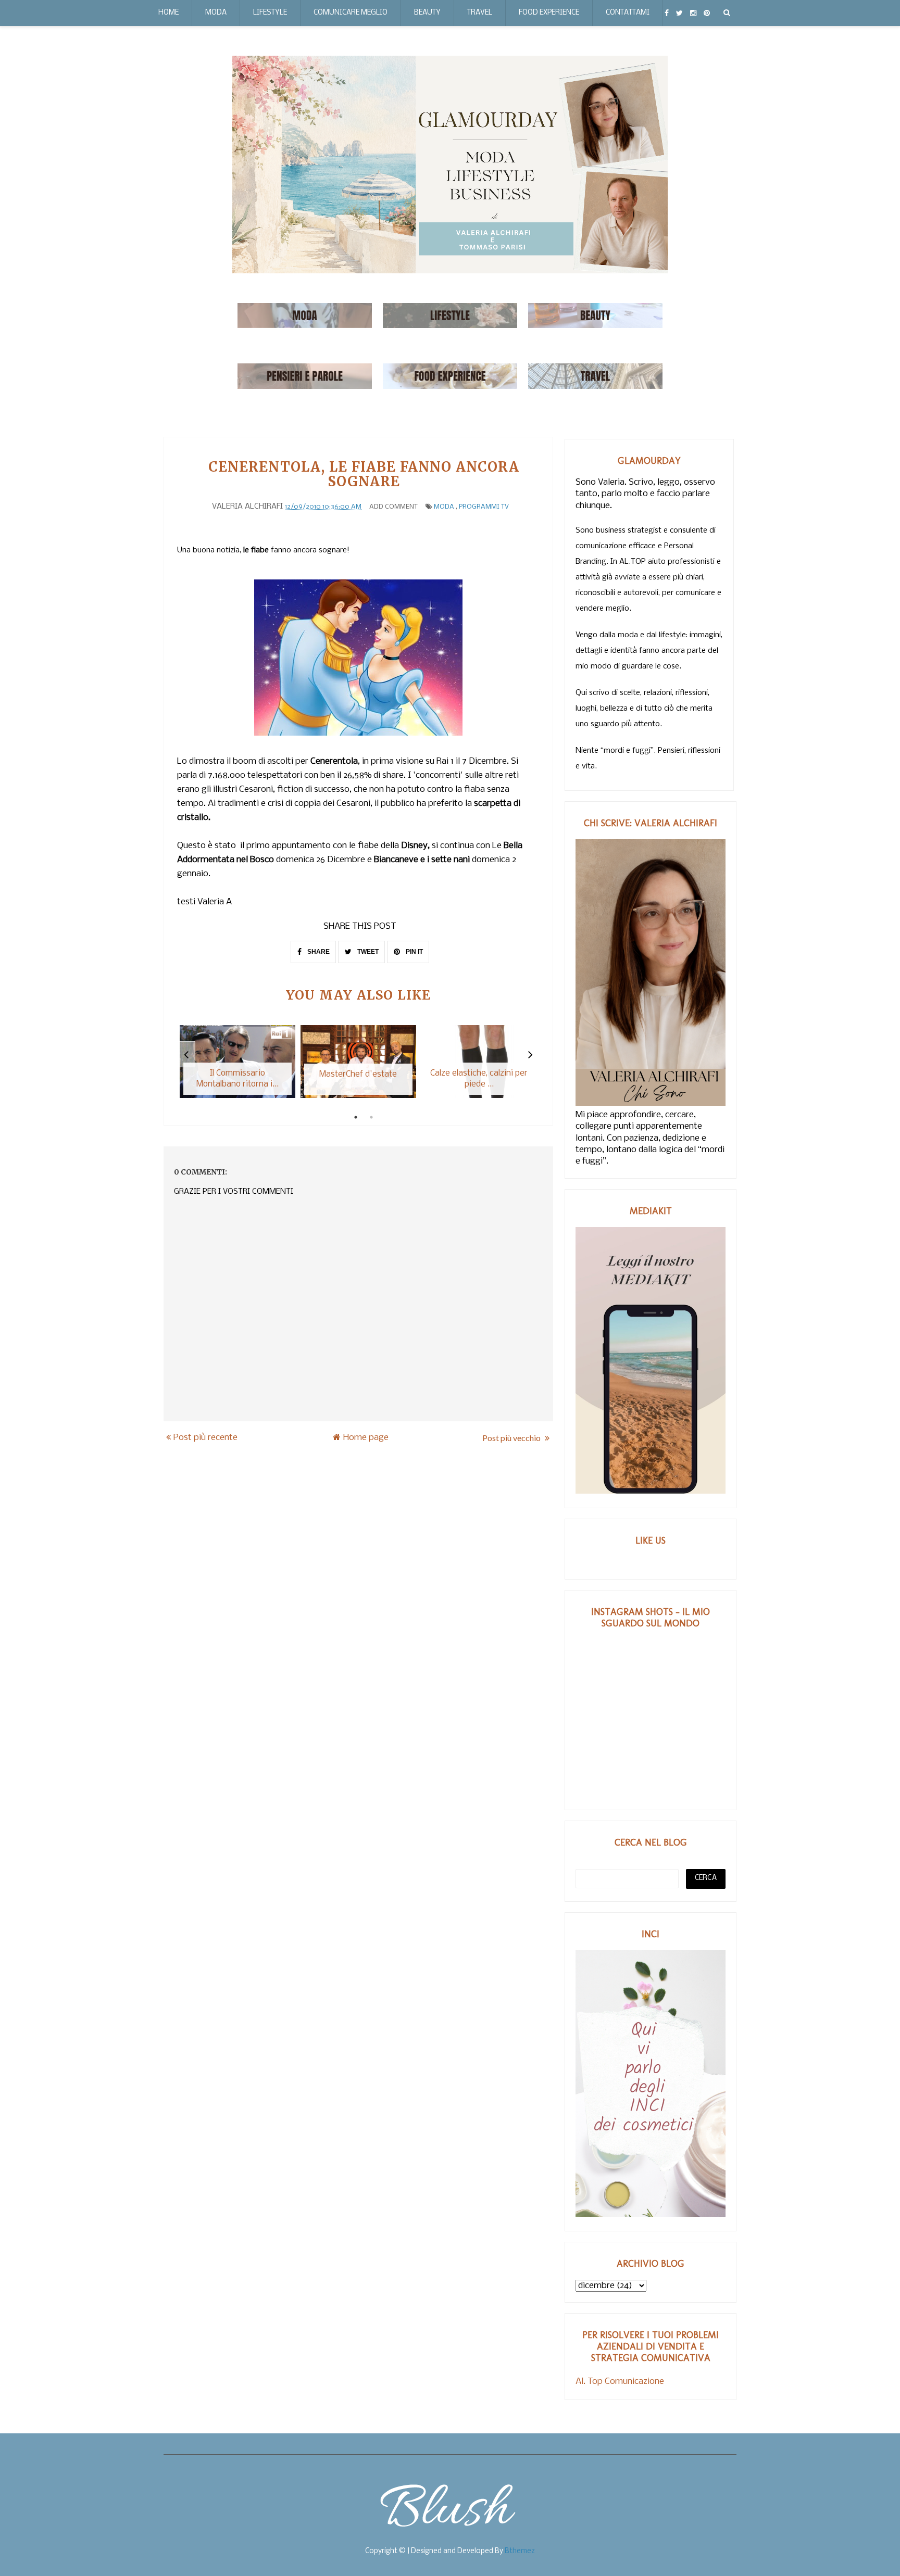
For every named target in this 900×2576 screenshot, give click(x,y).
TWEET (367, 952)
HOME (168, 13)
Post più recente (205, 1438)
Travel (480, 13)
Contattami (628, 13)
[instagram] (693, 13)
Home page (366, 1438)
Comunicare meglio (351, 13)
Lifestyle (270, 13)
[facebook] (667, 13)
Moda (216, 13)
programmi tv (484, 507)
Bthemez (520, 2551)
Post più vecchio (512, 1438)
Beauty (427, 13)
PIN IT (414, 952)
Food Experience (549, 13)
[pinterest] (707, 13)
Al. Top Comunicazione (620, 2382)
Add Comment (393, 507)
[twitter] (679, 13)
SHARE (318, 952)
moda (444, 507)
